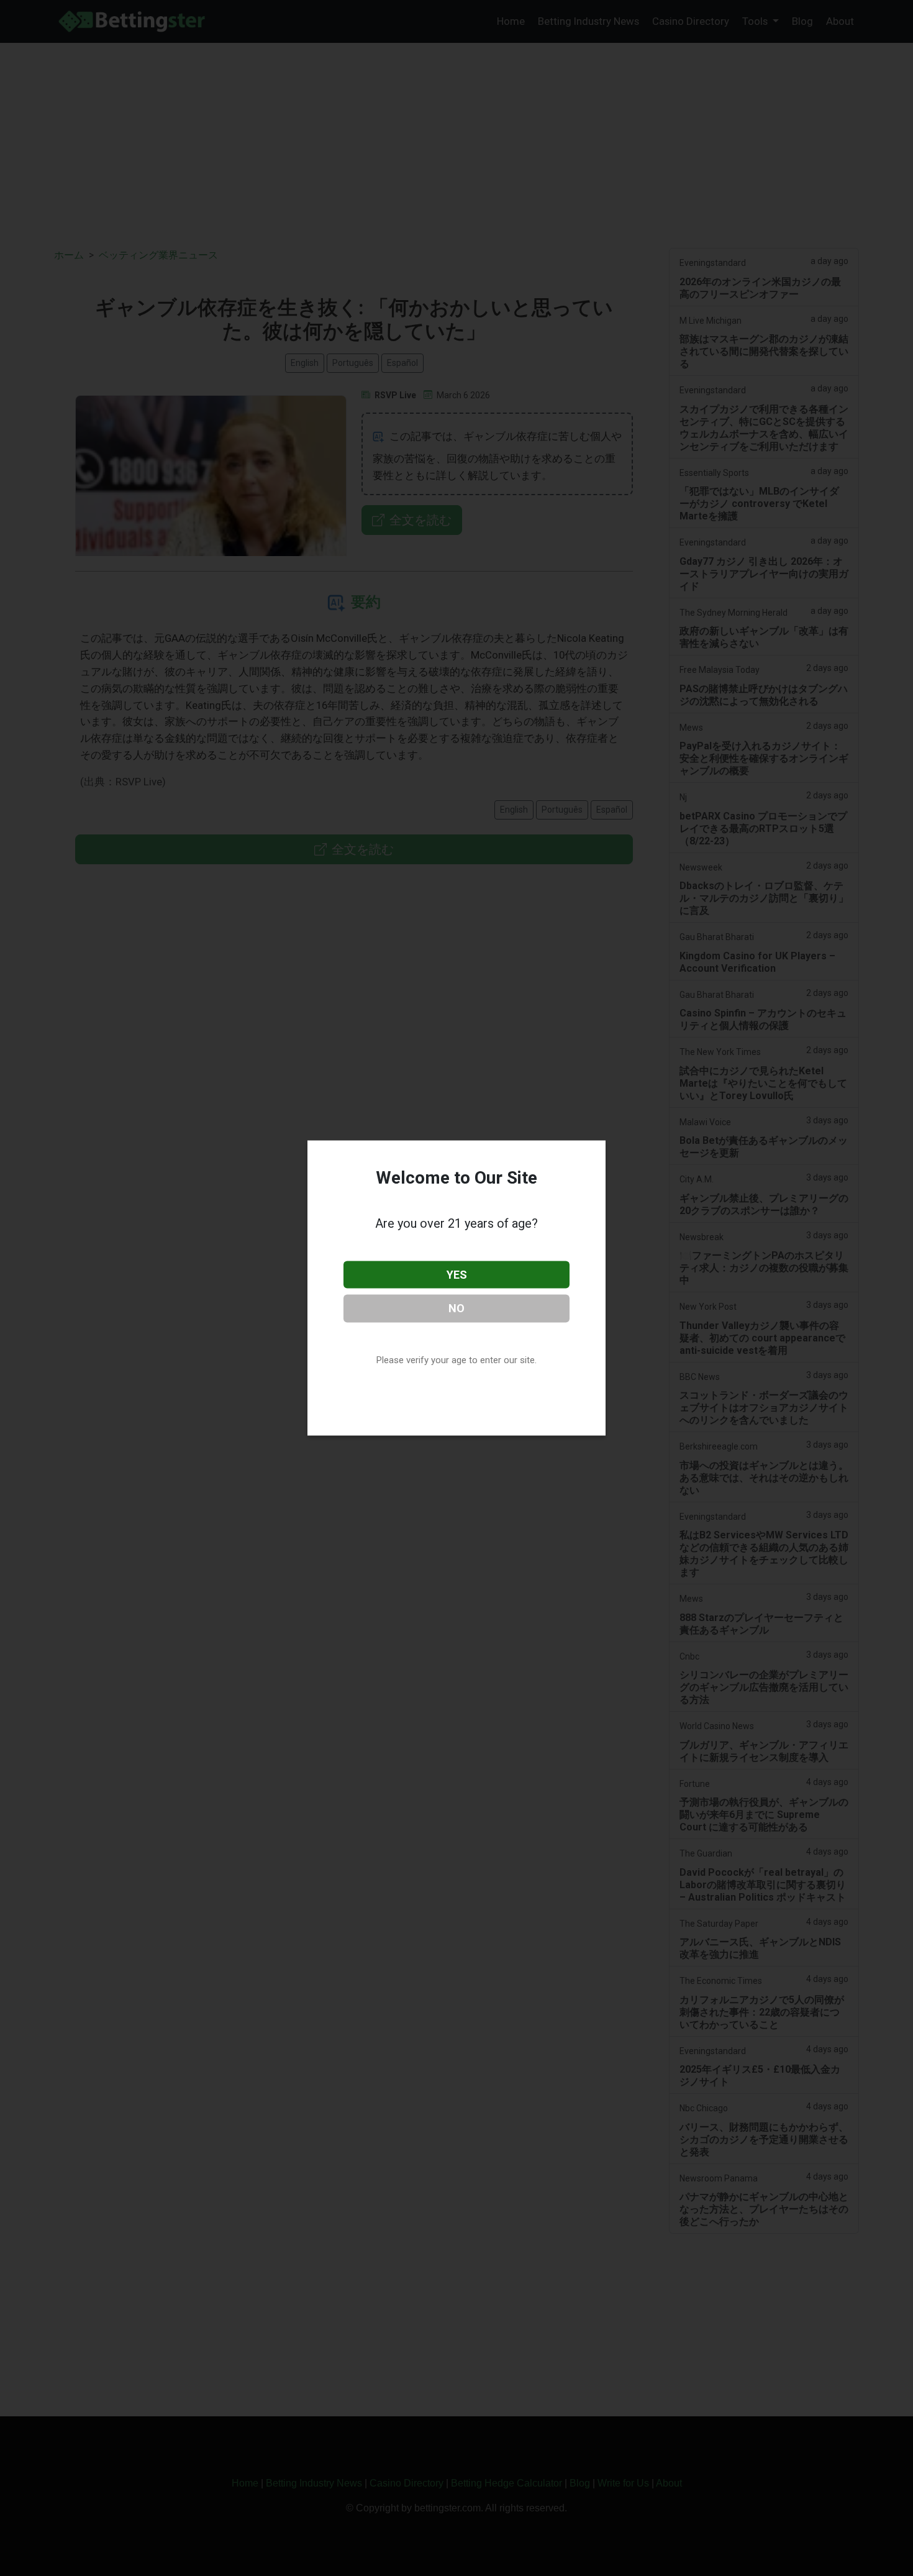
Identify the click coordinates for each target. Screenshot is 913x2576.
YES (457, 1274)
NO (457, 1308)
